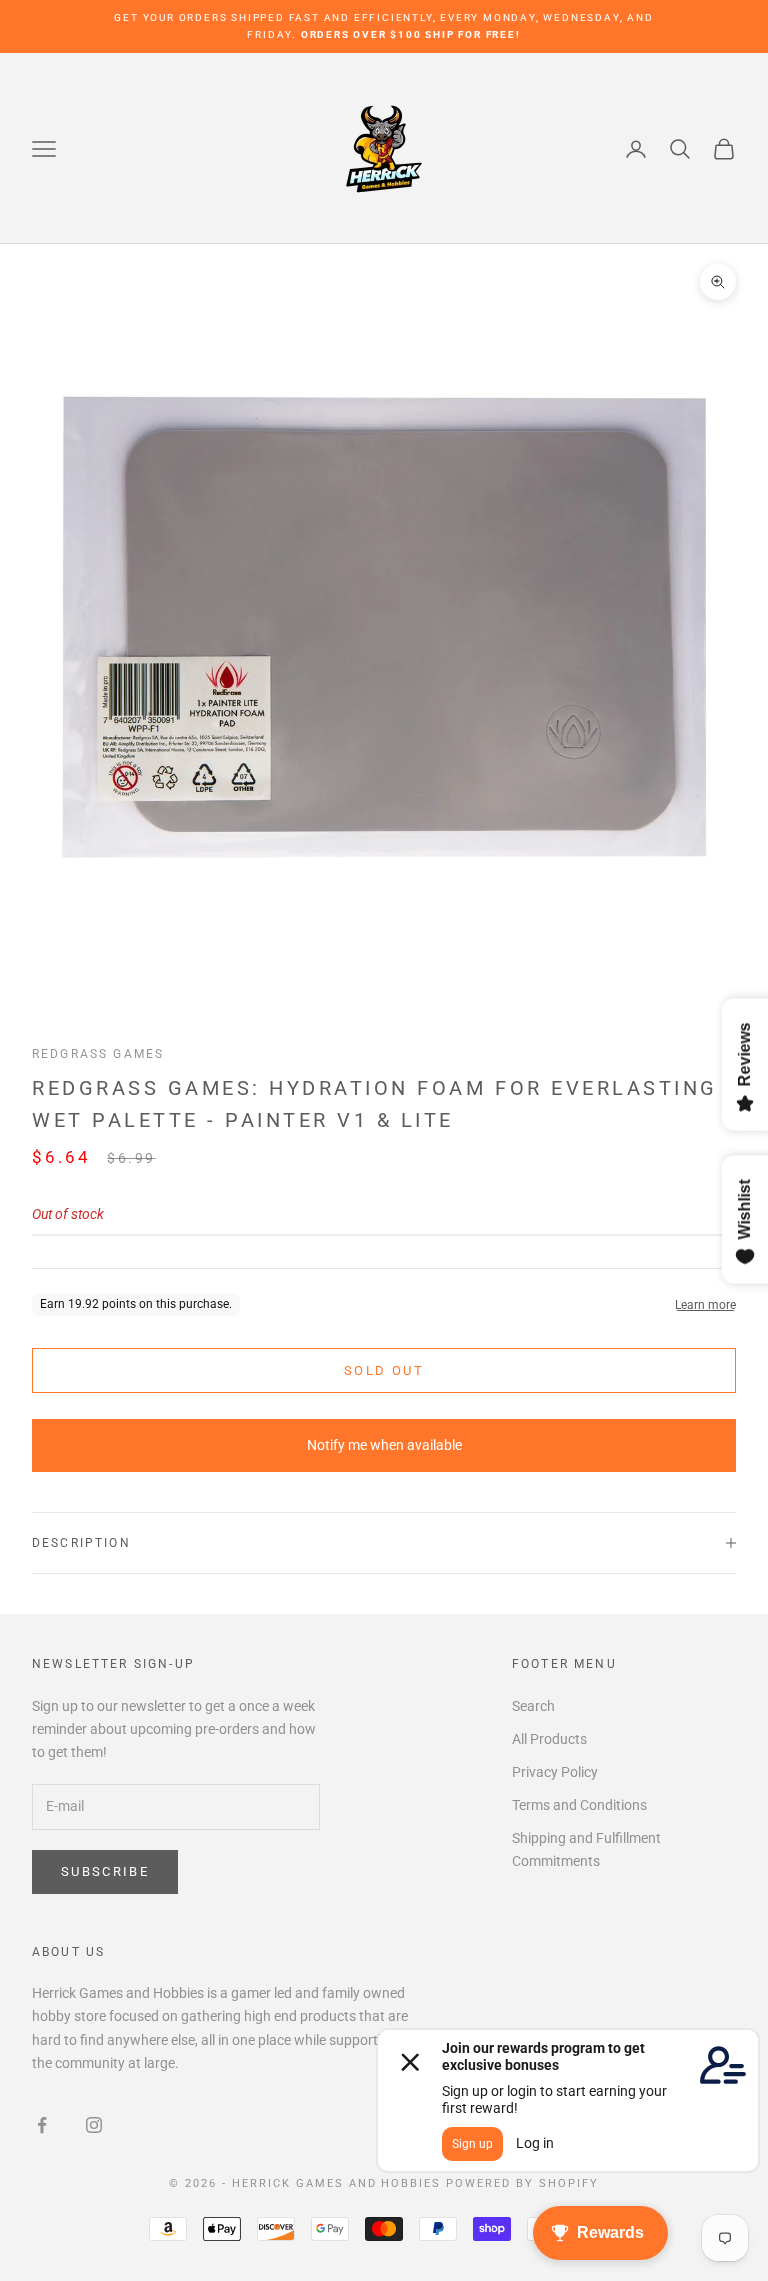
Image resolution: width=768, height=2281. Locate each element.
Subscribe (105, 1871)
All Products (549, 1739)
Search (533, 1706)
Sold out (384, 1370)
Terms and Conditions (579, 1805)
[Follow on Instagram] (94, 2125)
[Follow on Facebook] (42, 2125)
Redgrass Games (98, 1054)
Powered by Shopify (522, 2183)
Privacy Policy (555, 1772)
